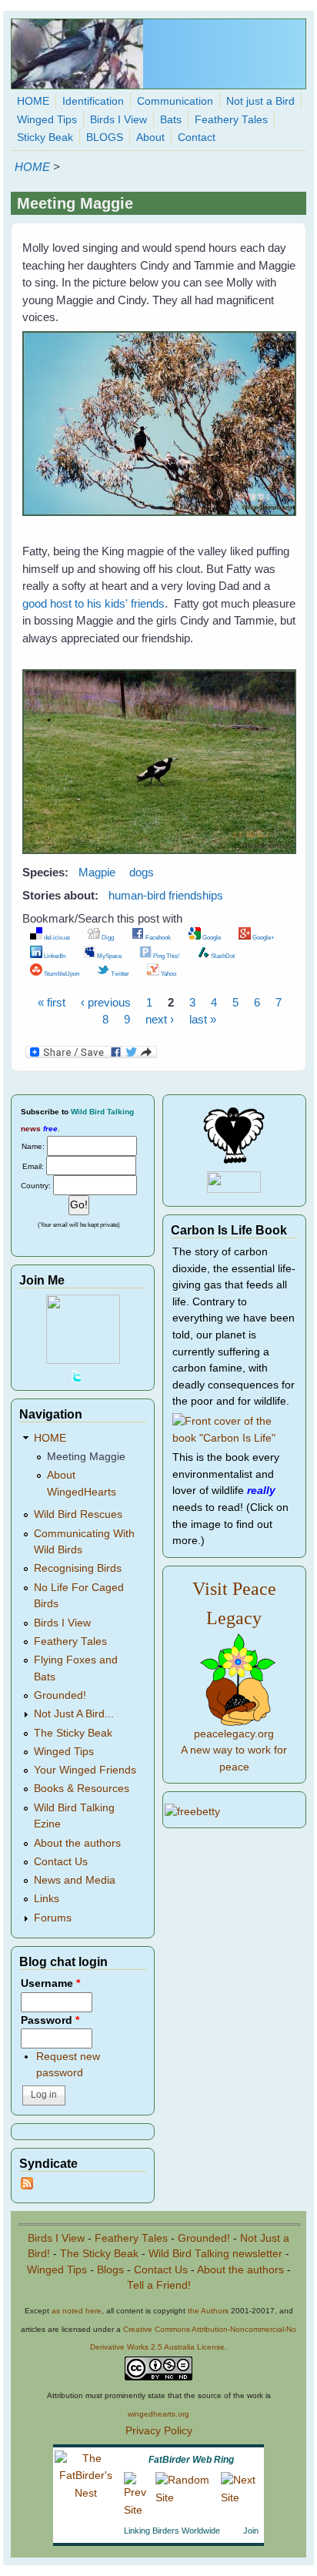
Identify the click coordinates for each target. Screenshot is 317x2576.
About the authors (77, 1843)
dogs (142, 872)
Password (50, 2020)
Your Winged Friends (85, 1770)
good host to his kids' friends (93, 603)
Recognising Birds (78, 1568)
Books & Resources (82, 1789)
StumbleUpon (61, 973)
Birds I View (118, 120)
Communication (175, 101)
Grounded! (60, 1695)
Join (251, 2531)
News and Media (75, 1880)
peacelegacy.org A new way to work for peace (234, 1750)
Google (211, 937)
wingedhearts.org (158, 2414)
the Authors (208, 2311)
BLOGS (105, 137)
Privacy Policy (159, 2431)
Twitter (119, 973)
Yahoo (168, 973)
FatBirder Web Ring (191, 2460)
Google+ (263, 937)
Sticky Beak (45, 137)
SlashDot (222, 956)
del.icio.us (56, 937)
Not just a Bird (260, 101)
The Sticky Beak (73, 1733)
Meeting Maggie (86, 1457)
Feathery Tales (231, 120)
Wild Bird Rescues (78, 1514)
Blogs (110, 2270)
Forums (53, 1918)
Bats (171, 120)
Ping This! (165, 956)
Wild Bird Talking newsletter (215, 2254)
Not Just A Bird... (74, 1714)
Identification (93, 101)
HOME (33, 101)
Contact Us (61, 1862)
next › (160, 1019)
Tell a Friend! (159, 2285)
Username (50, 1983)
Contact (197, 137)
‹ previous (106, 1002)
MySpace (108, 956)
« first (52, 1002)
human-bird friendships (166, 895)
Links (47, 1899)
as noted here (77, 2311)
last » (203, 1019)
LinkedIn (54, 956)
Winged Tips (47, 120)
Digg (107, 937)
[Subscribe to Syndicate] (27, 2186)
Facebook (157, 937)
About (150, 137)
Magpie (97, 872)
